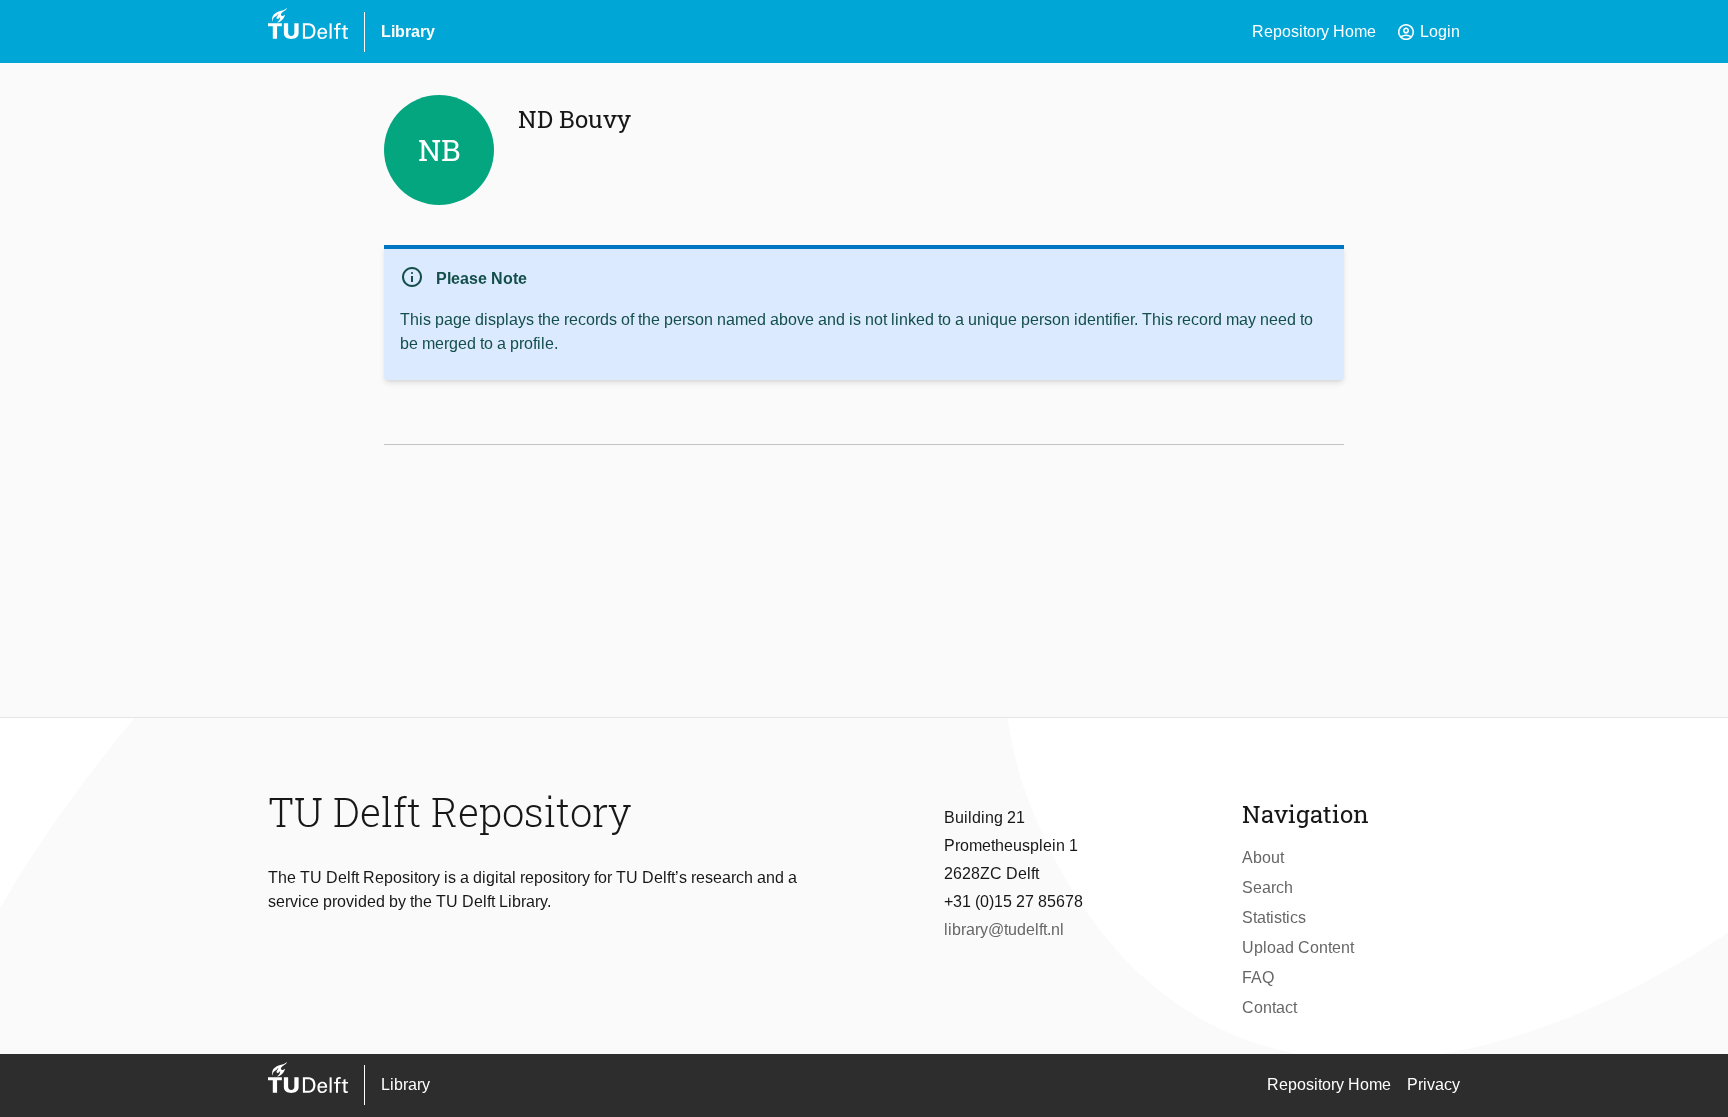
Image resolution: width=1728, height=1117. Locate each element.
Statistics (1274, 917)
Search (1267, 887)
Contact (1269, 1007)
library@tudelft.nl (1004, 929)
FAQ (1258, 977)
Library (408, 31)
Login (1428, 32)
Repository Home (1314, 31)
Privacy (1433, 1084)
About (1263, 857)
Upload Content (1298, 947)
